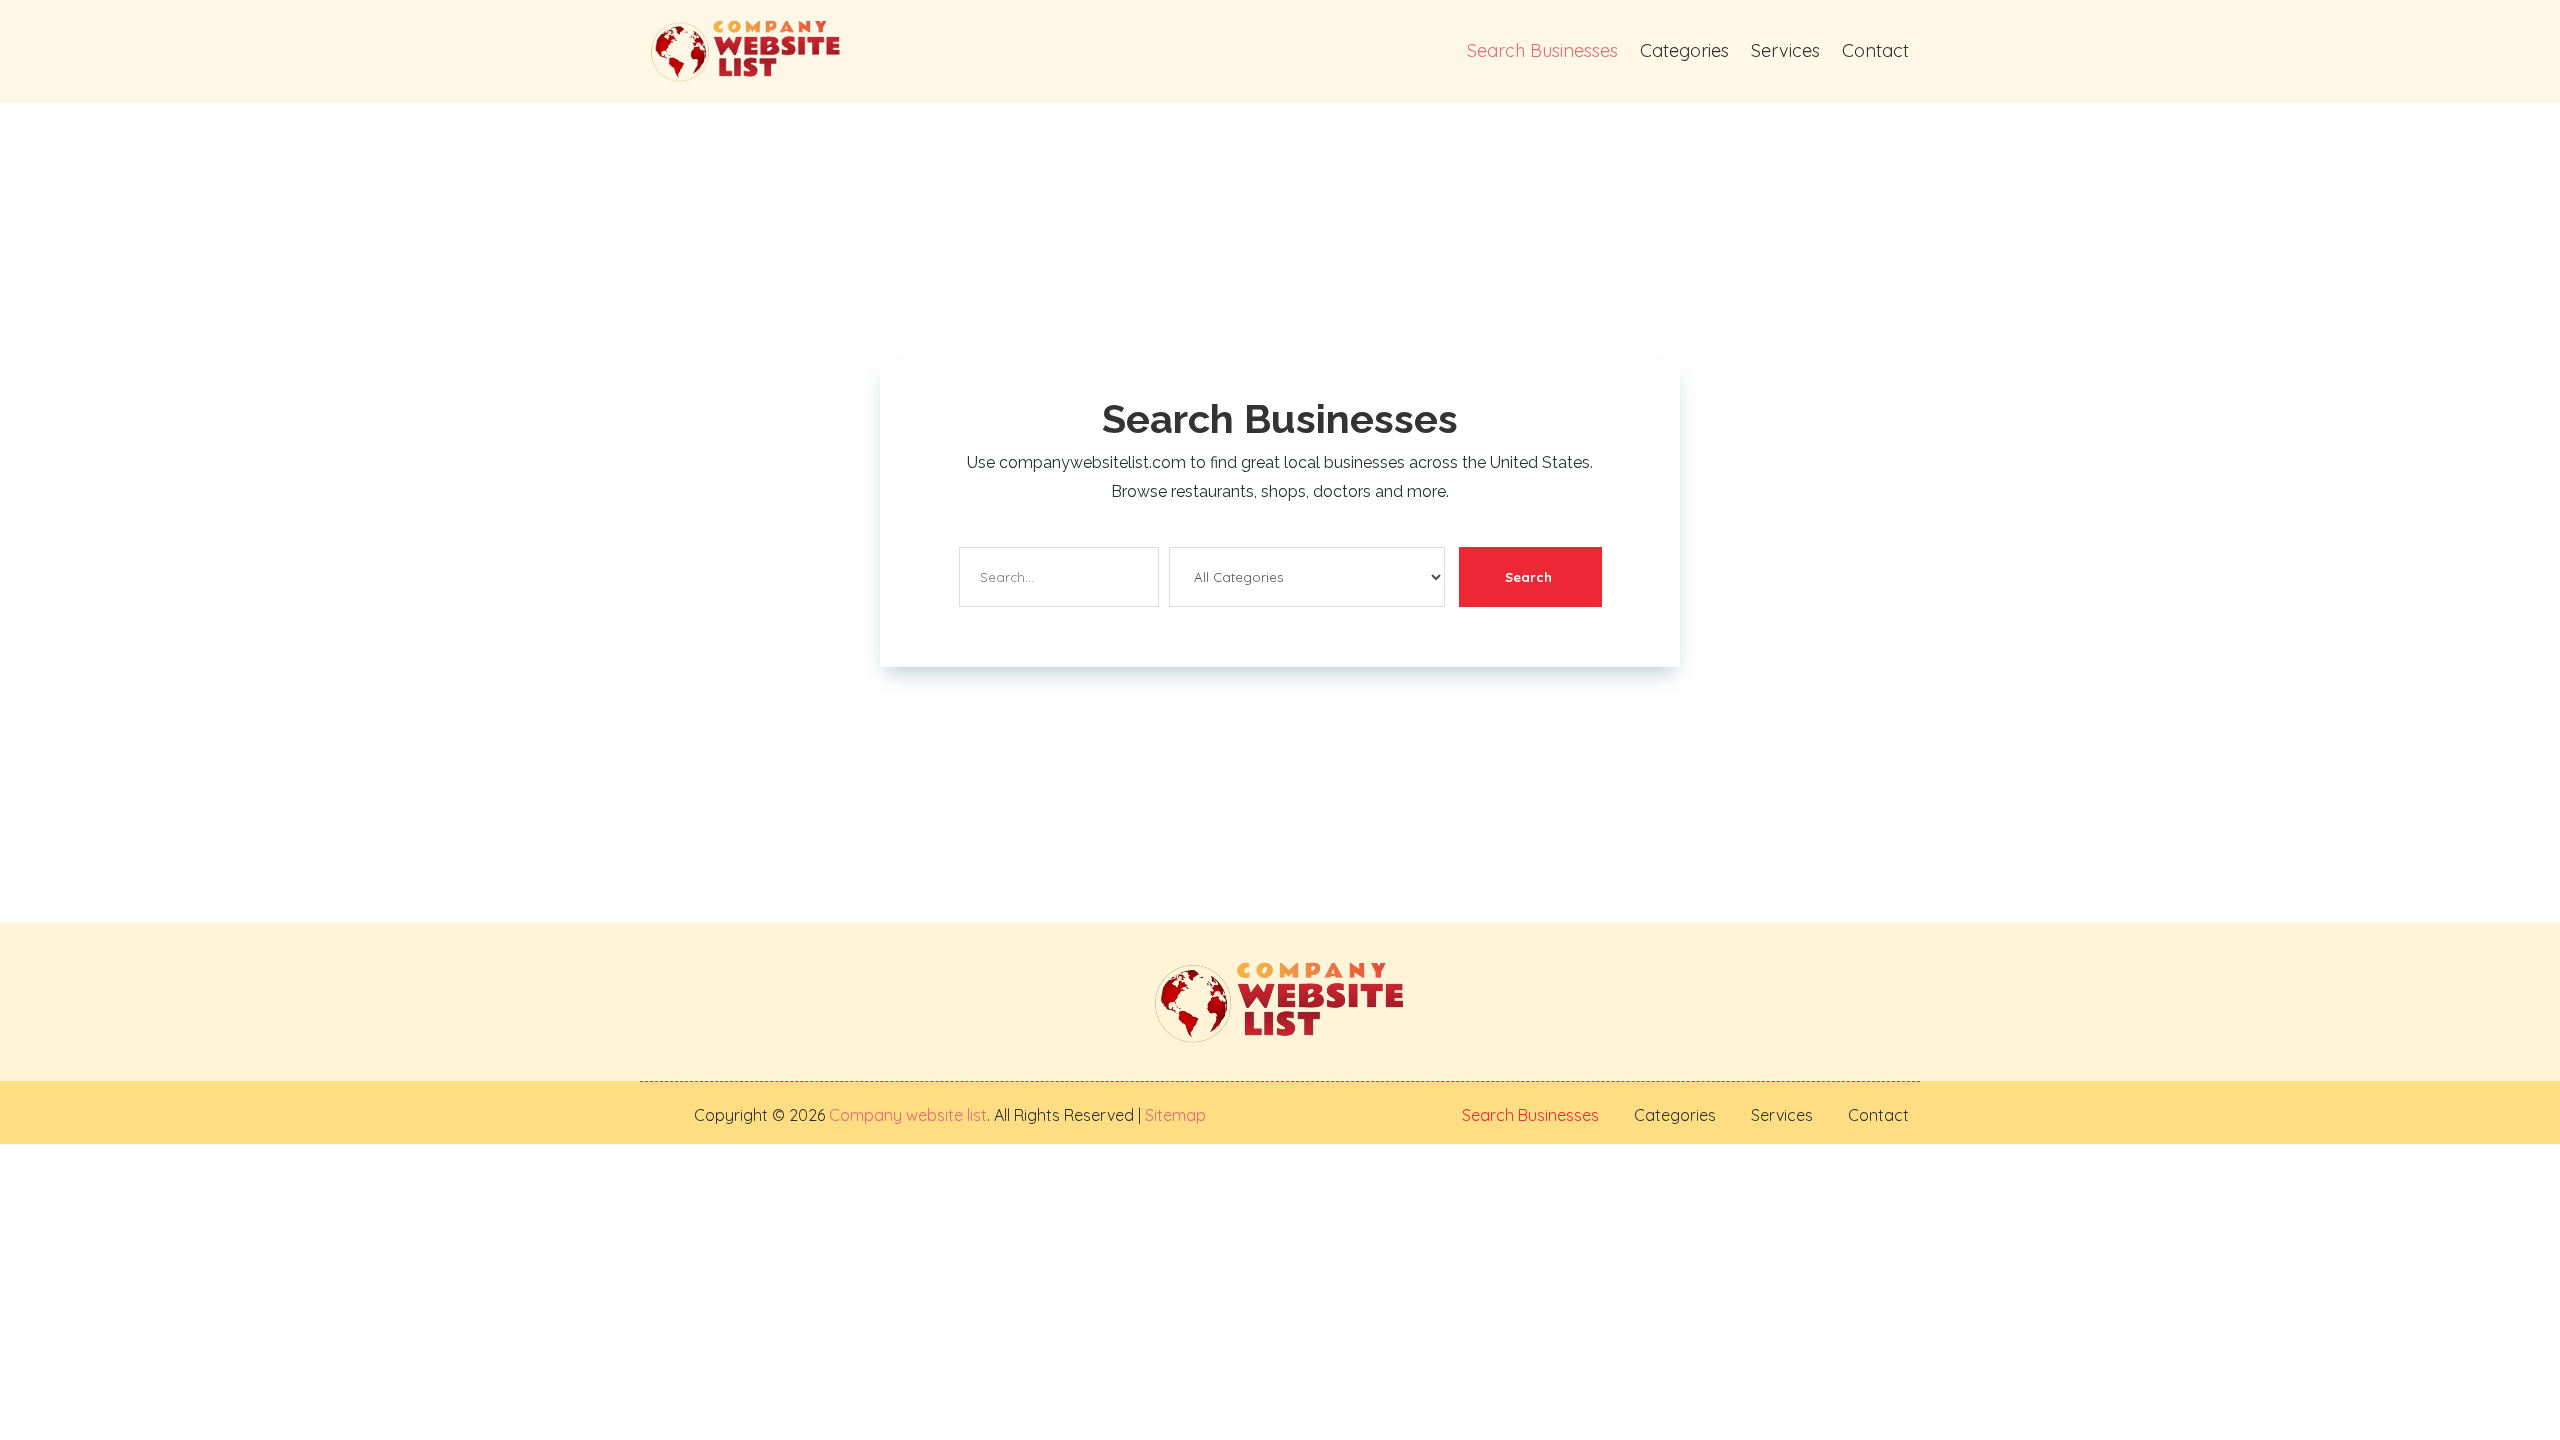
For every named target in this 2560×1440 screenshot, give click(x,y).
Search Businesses (1542, 50)
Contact (1875, 50)
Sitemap (1173, 1115)
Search (1528, 577)
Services (1785, 50)
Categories (1684, 50)
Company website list (908, 1115)
